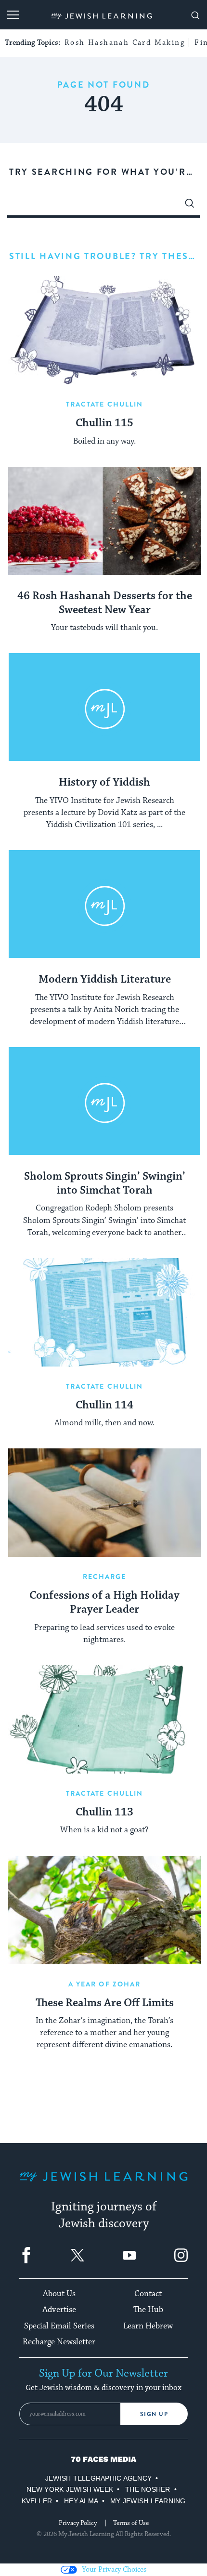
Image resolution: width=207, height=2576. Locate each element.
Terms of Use (131, 2523)
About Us (59, 2294)
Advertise (59, 2310)
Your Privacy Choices (114, 2569)
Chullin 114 (104, 1406)
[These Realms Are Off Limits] (104, 1910)
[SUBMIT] (190, 206)
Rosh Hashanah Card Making (125, 43)
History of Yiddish (104, 783)
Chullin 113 (104, 1813)
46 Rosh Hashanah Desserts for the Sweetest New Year (105, 603)
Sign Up (154, 2414)
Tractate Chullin (105, 404)
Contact (148, 2294)
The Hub (148, 2310)
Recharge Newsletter (59, 2342)
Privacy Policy (78, 2523)
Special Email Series (59, 2326)
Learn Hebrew (148, 2326)
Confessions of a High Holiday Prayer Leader (104, 1603)
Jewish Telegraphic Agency (98, 2478)
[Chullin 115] (104, 330)
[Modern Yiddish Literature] (104, 904)
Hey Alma (81, 2501)
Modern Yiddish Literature (105, 980)
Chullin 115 (104, 423)
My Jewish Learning (148, 2501)
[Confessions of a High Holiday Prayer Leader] (104, 1503)
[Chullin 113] (104, 1719)
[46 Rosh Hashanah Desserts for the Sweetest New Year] (104, 521)
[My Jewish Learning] (103, 2184)
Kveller (37, 2501)
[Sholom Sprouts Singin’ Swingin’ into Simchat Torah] (104, 1101)
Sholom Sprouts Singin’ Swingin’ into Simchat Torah (105, 1184)
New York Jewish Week (70, 2489)
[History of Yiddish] (104, 707)
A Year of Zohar (105, 1984)
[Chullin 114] (104, 1312)
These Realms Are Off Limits (105, 2003)
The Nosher (148, 2489)
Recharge (105, 1577)
